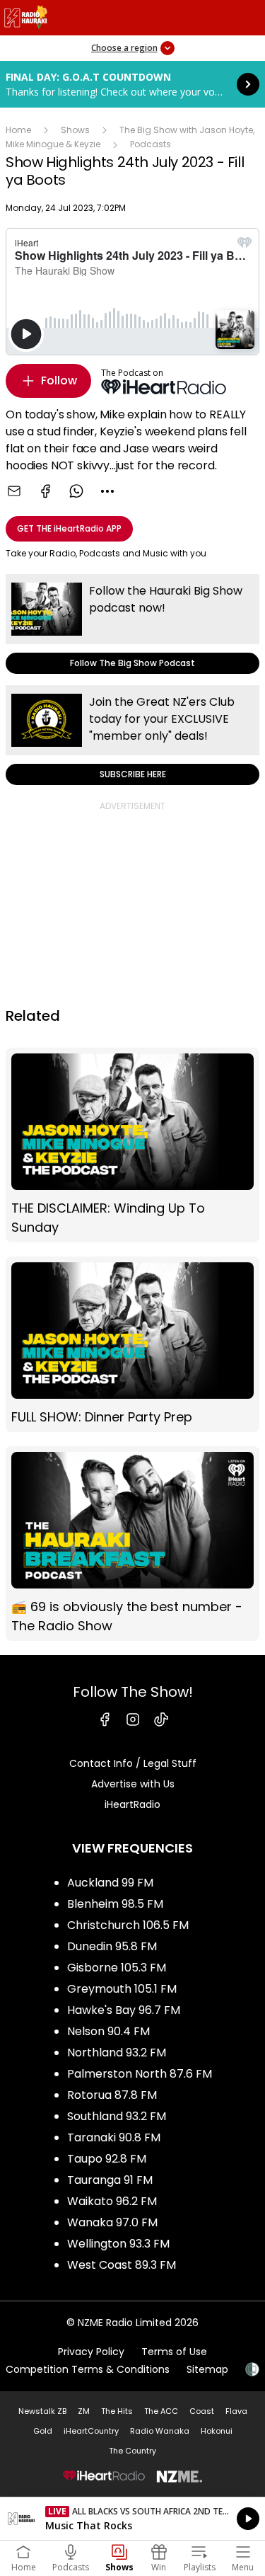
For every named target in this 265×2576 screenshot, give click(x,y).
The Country (132, 2451)
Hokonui (217, 2431)
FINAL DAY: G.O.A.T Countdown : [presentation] (132, 84)
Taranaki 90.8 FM (114, 2137)
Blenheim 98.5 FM (115, 1904)
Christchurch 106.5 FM (128, 1925)
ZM (84, 2411)
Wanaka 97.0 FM (112, 2222)
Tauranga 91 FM (110, 2180)
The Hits (117, 2411)
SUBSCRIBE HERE (132, 735)
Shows (75, 130)
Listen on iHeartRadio (132, 2519)
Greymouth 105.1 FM (122, 1989)
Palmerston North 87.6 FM (140, 2074)
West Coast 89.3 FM (122, 2265)
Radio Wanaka (160, 2431)
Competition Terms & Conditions (88, 2369)
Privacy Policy (91, 2352)
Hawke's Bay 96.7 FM (124, 2010)
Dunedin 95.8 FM (112, 1946)
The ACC (161, 2411)
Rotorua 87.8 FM (112, 2095)
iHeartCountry (91, 2431)
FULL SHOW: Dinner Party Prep (132, 1344)
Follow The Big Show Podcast (132, 624)
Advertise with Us (133, 1784)
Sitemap (207, 2369)
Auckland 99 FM (110, 1883)
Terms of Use (174, 2352)
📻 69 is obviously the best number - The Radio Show (132, 1544)
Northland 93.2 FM (117, 2053)
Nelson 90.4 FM (108, 2031)
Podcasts (151, 144)
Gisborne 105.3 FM (117, 1968)
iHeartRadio (132, 1804)
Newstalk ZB (42, 2411)
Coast (202, 2411)
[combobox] (107, 491)
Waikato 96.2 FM (112, 2201)
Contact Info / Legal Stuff (133, 1763)
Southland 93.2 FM (117, 2116)
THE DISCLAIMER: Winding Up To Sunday (132, 1145)
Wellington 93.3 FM (118, 2244)
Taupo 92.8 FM (107, 2159)
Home (18, 130)
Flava (236, 2411)
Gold (43, 2431)
